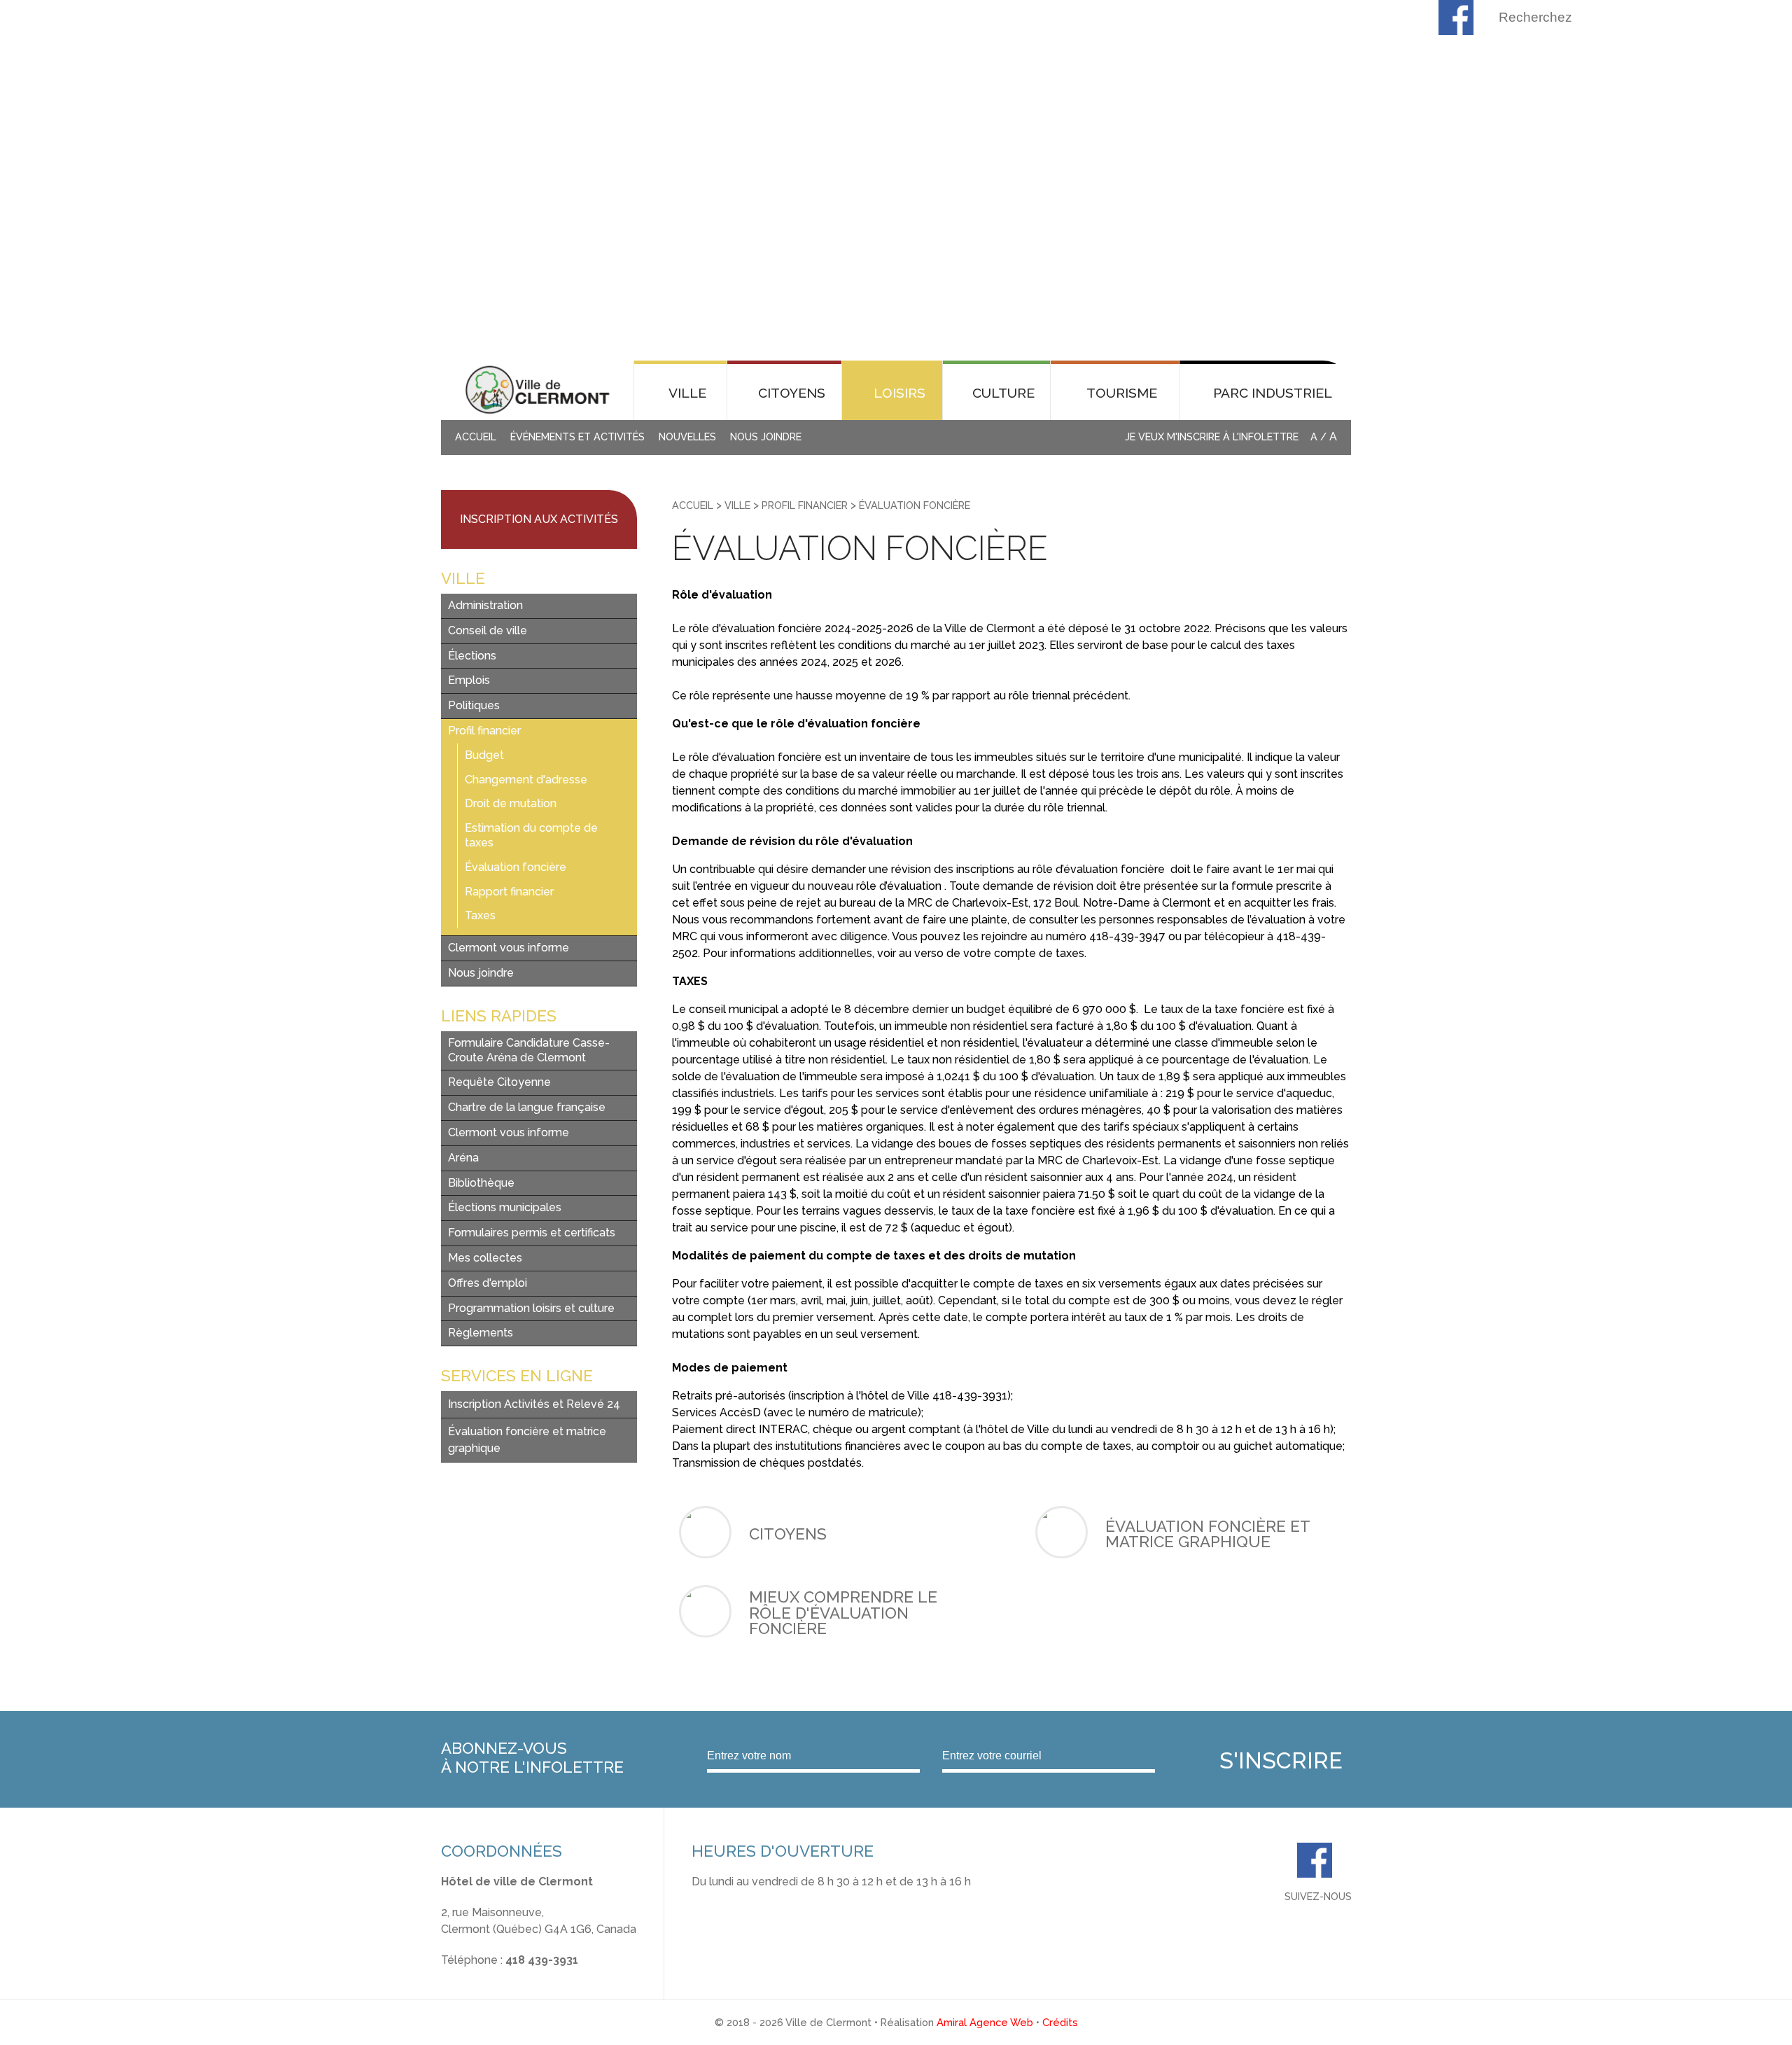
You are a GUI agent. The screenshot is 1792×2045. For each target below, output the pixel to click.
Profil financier (484, 731)
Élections (472, 656)
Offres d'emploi (488, 1283)
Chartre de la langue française (527, 1107)
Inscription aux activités (539, 519)
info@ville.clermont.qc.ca (506, 1977)
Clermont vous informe (509, 948)
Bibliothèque (481, 1183)
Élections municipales (505, 1207)
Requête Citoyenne (499, 1082)
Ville (737, 505)
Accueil (476, 437)
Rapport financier (509, 892)
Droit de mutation (511, 803)
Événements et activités (577, 437)
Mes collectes (485, 1258)
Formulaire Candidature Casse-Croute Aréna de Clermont (529, 1050)
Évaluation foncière (516, 867)
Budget (484, 755)
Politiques (474, 705)
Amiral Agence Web (985, 2022)
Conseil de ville (488, 630)
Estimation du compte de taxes (531, 835)
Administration (485, 605)
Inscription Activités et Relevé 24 (534, 1404)
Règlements (481, 1333)
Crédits (1060, 2022)
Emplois (469, 680)
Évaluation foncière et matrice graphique (527, 1440)
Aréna (463, 1158)
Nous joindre (766, 437)
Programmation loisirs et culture (531, 1308)
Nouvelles (687, 437)
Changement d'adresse (526, 780)
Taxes (480, 915)
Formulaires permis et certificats (532, 1233)
